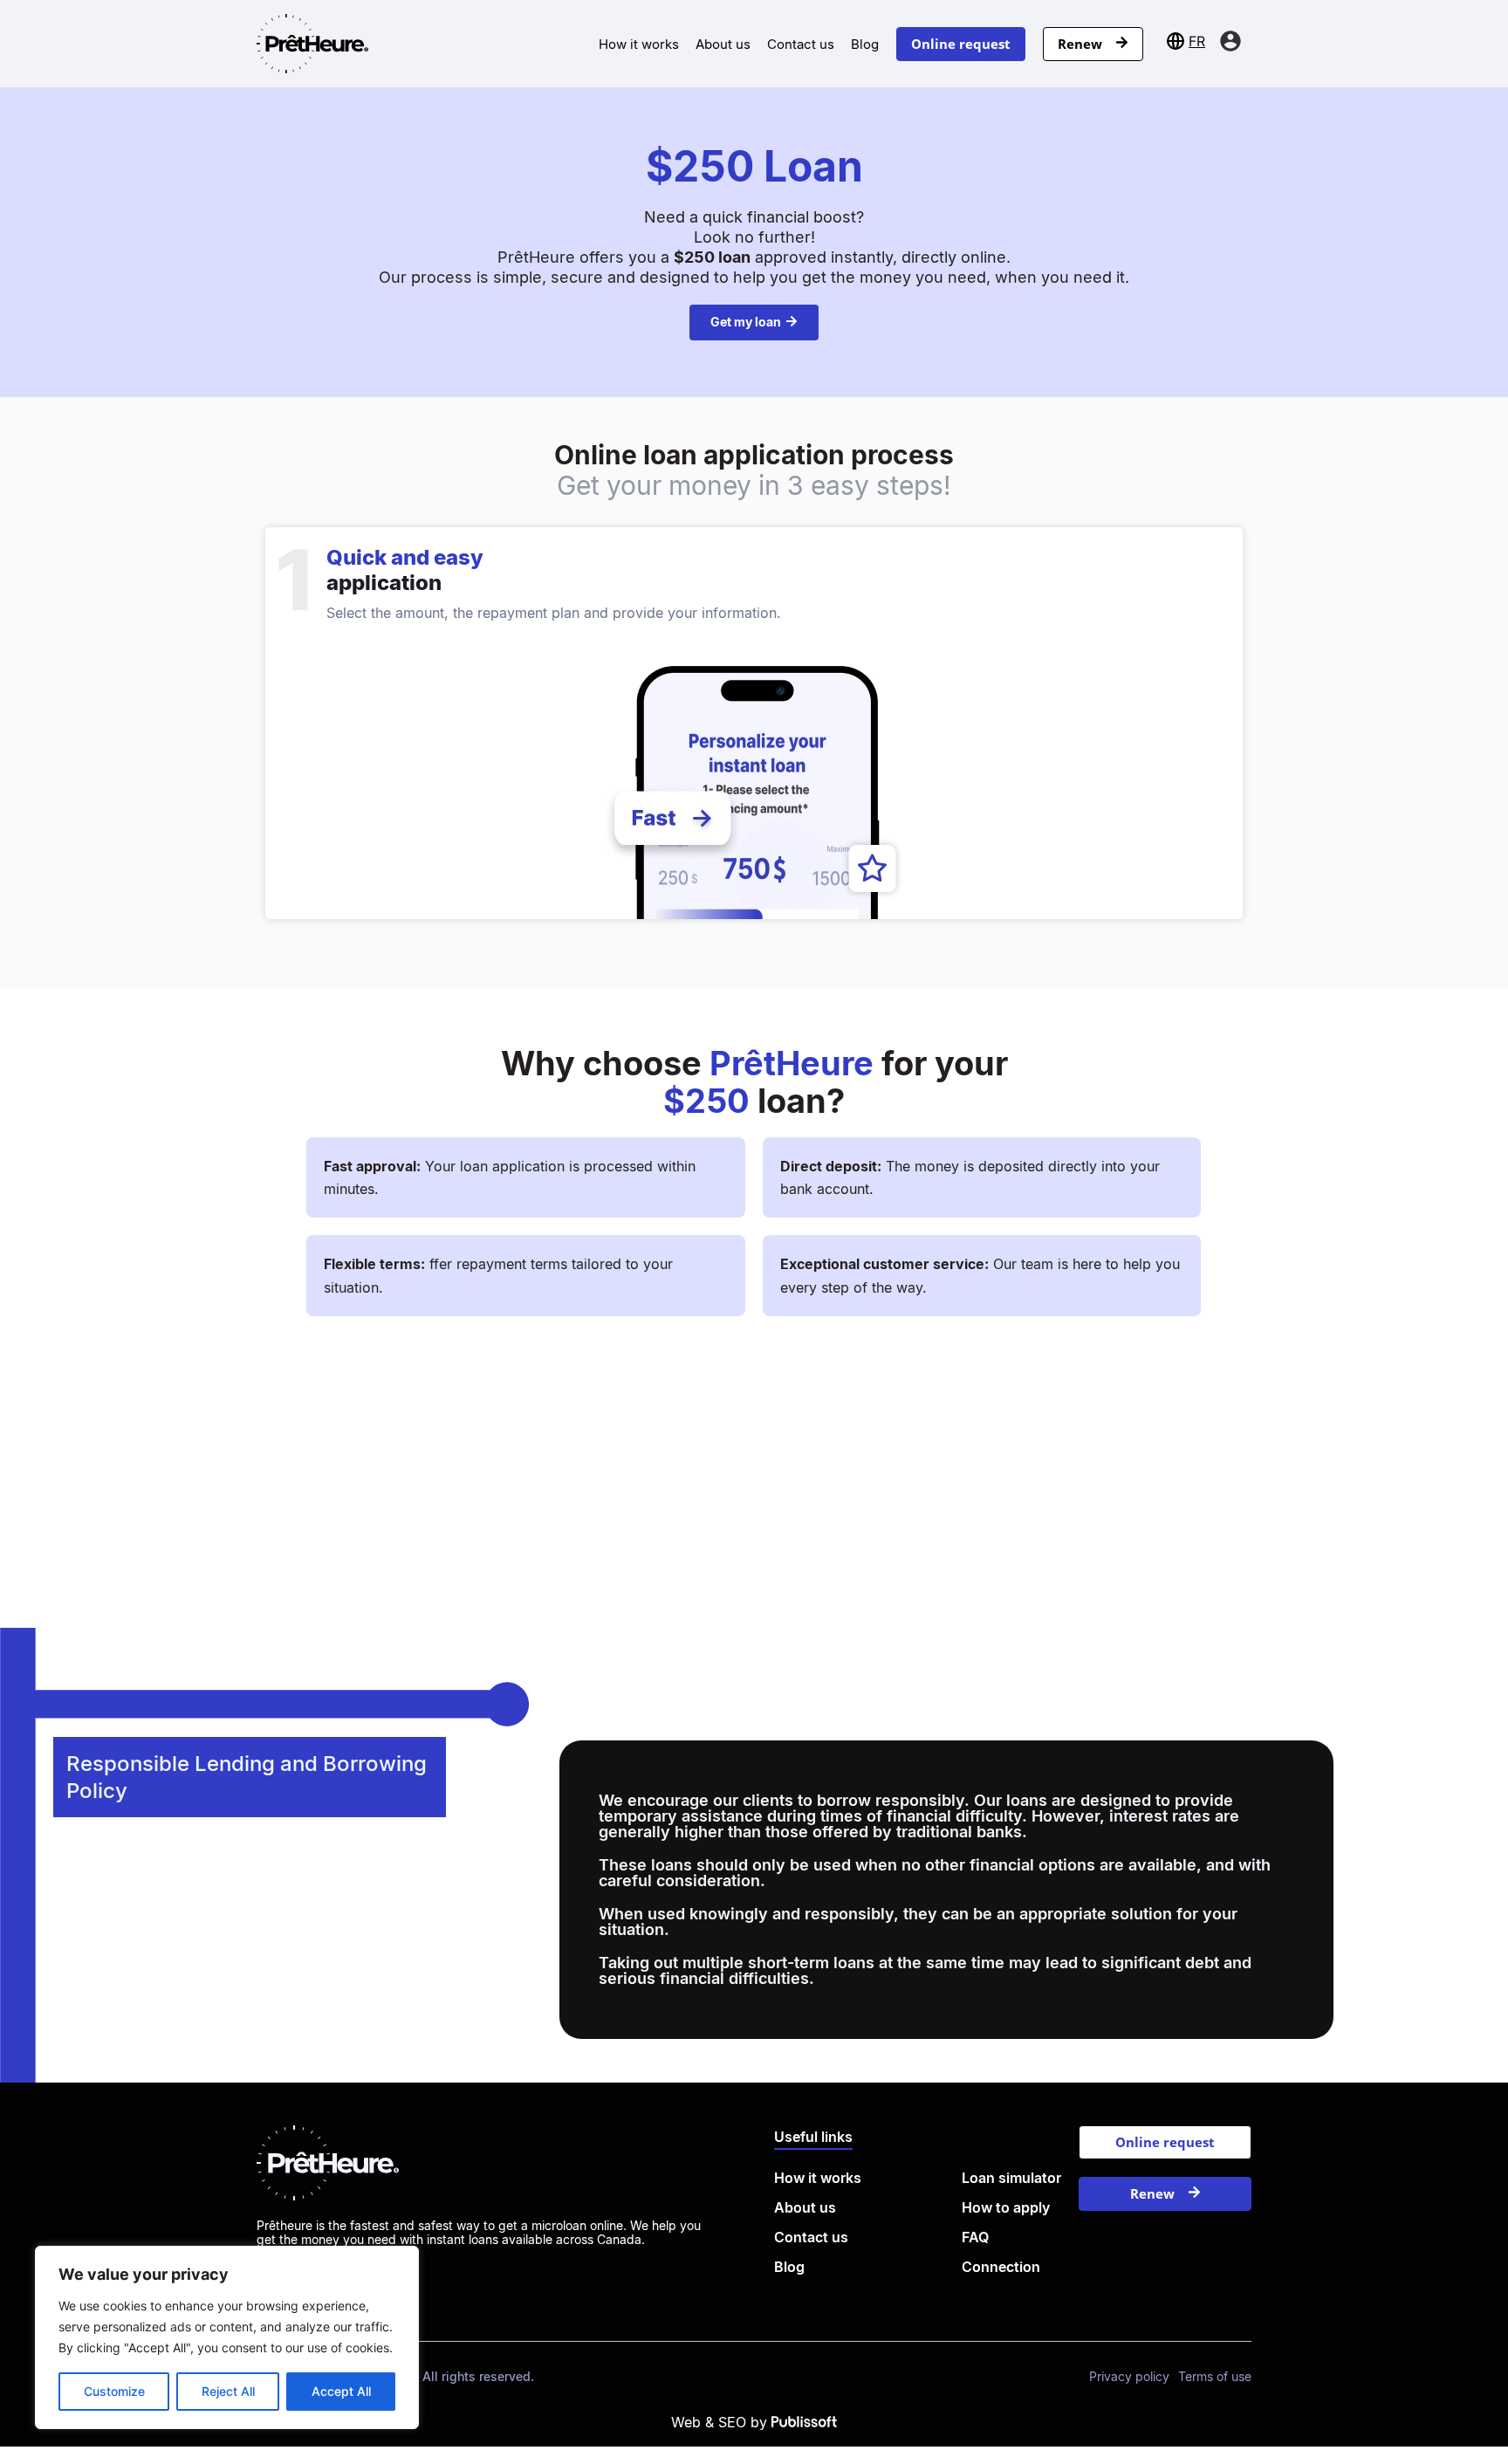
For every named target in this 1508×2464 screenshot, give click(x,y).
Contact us (801, 44)
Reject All (228, 2391)
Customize (114, 2391)
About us (723, 44)
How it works (639, 44)
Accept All (341, 2391)
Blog (865, 44)
